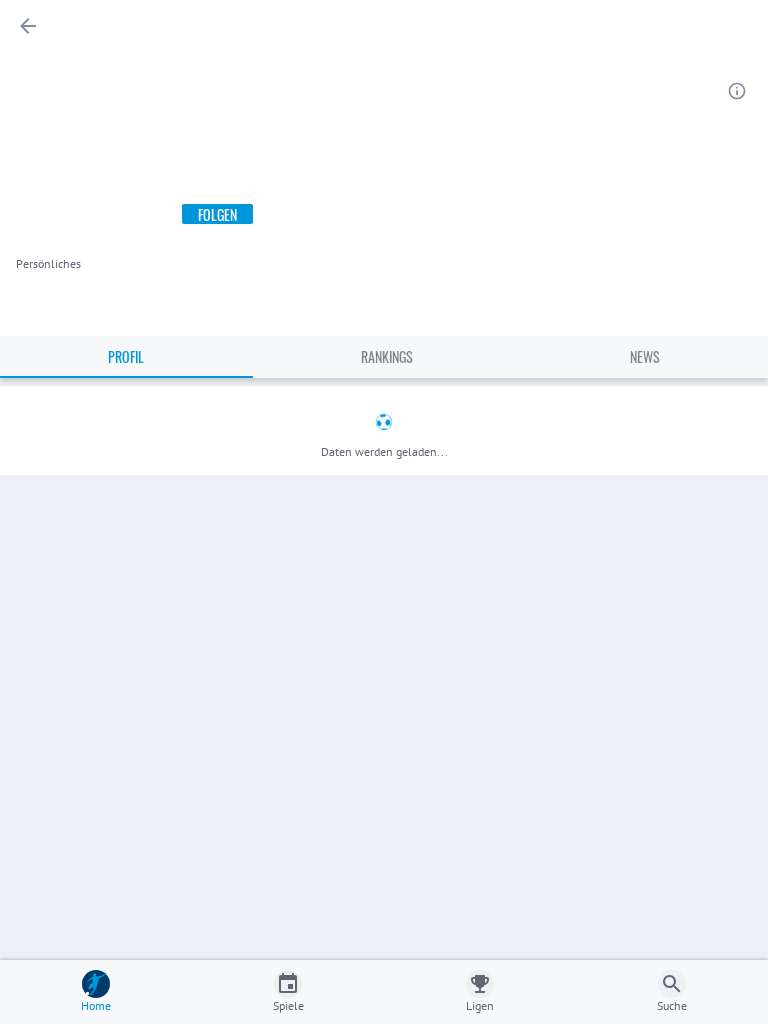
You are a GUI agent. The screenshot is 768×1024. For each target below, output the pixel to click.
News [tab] (645, 356)
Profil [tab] (126, 356)
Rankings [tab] (387, 356)
